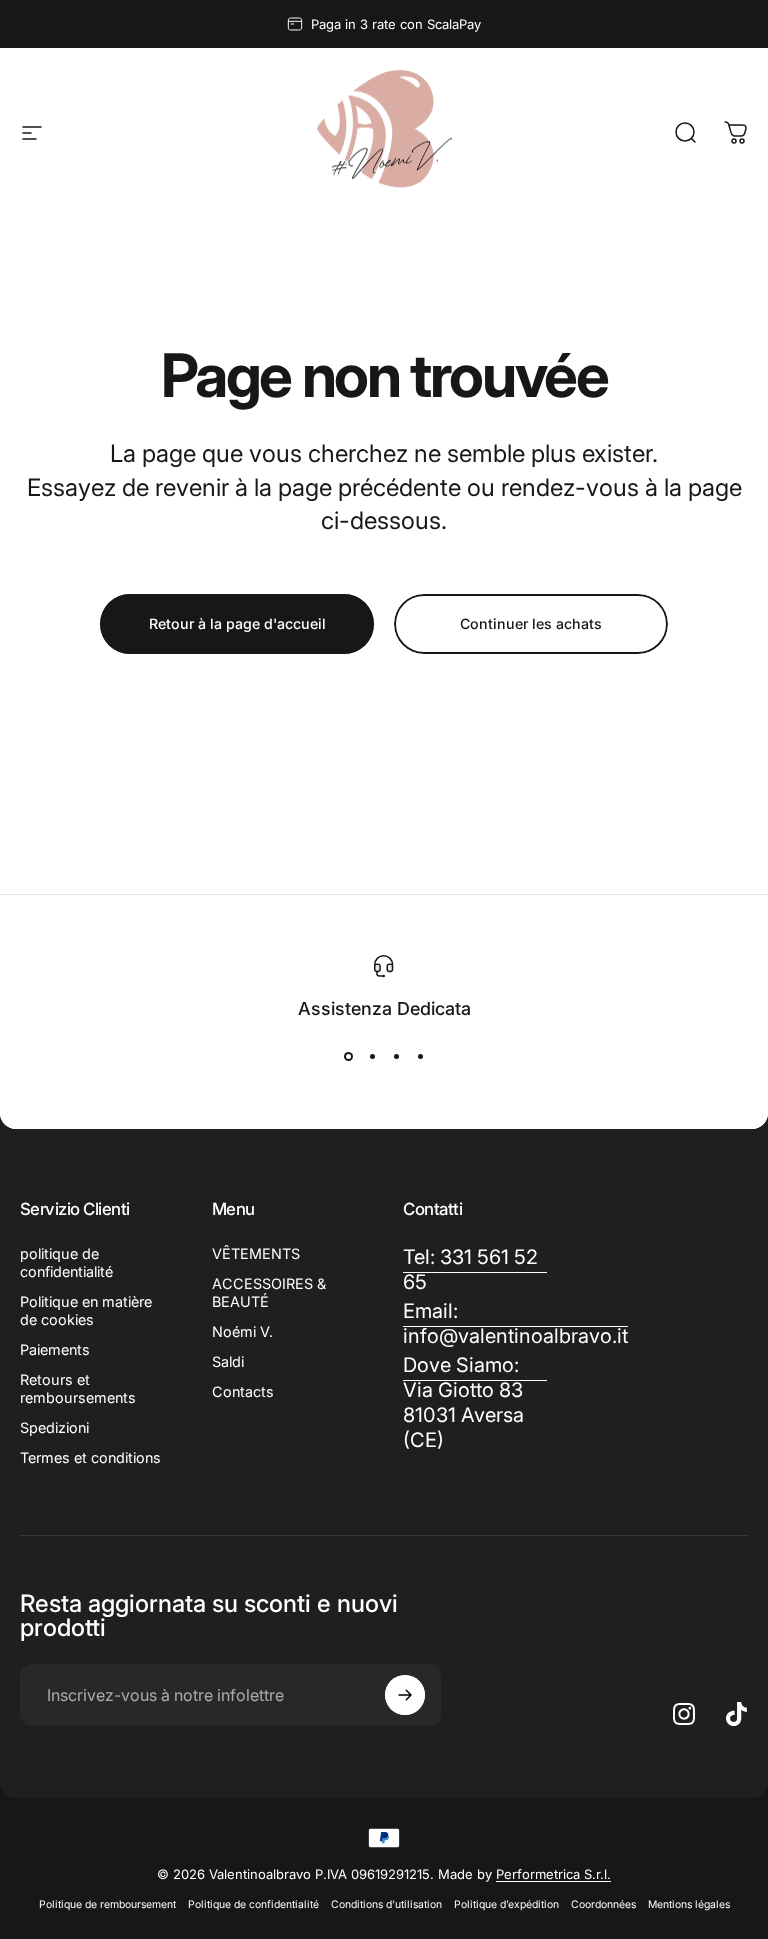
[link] (475, 1403)
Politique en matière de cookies (86, 1310)
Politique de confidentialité (253, 1904)
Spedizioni (54, 1427)
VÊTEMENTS (256, 1253)
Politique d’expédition (506, 1904)
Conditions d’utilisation (386, 1904)
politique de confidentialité (66, 1262)
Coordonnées (603, 1904)
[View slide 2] (372, 1057)
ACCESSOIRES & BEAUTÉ (269, 1292)
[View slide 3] (396, 1057)
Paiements (55, 1349)
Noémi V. (242, 1331)
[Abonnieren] (405, 1695)
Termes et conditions (90, 1457)
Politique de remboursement (107, 1904)
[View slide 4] (420, 1057)
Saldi (228, 1361)
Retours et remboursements (78, 1388)
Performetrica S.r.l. (553, 1874)
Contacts (243, 1391)
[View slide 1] (348, 1057)
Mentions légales (689, 1904)
